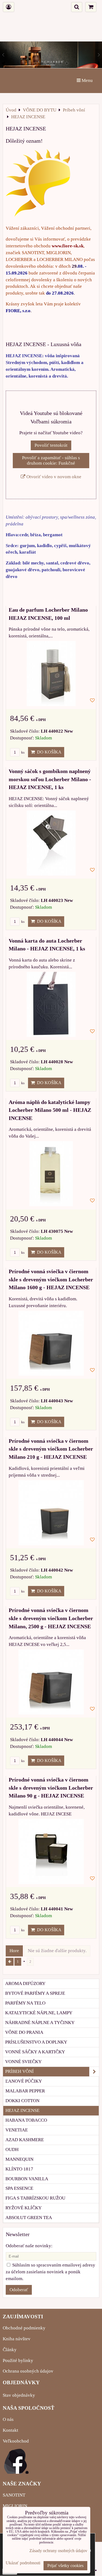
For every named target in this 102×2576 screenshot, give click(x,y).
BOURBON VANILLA (27, 2179)
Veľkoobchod (16, 2441)
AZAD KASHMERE (25, 2140)
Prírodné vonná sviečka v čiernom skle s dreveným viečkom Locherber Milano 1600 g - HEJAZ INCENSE (51, 1279)
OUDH (12, 2149)
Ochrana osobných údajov (28, 2371)
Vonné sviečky (23, 2062)
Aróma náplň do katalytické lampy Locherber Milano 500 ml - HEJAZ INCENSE (50, 1110)
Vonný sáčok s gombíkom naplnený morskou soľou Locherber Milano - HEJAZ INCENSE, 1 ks (50, 779)
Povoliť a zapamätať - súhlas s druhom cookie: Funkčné (51, 460)
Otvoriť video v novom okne (53, 477)
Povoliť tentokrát (51, 445)
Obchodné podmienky (24, 2328)
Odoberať (19, 2290)
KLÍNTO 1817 (19, 2169)
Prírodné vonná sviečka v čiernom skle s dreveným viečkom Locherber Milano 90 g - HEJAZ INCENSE (51, 1788)
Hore (14, 1951)
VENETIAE (17, 2130)
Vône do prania (24, 2032)
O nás (8, 2419)
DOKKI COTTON (22, 2101)
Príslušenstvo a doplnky (36, 2042)
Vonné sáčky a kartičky (35, 2052)
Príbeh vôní (19, 2071)
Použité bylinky (18, 2360)
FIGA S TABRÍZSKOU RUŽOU (35, 2198)
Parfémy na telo (25, 2003)
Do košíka (48, 752)
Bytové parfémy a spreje (35, 1993)
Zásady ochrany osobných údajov (58, 2551)
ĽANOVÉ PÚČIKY (24, 2081)
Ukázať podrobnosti (23, 2563)
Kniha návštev (17, 2339)
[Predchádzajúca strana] (10, 1962)
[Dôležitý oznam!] (38, 184)
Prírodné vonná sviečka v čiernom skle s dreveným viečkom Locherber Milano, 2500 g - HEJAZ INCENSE (51, 1618)
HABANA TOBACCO (26, 2120)
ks (22, 752)
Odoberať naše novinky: (29, 2246)
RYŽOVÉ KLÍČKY (24, 2208)
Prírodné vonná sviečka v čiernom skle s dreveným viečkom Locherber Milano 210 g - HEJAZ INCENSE (51, 1449)
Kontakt (10, 2430)
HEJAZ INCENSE (22, 2110)
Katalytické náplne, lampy (39, 2013)
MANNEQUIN (19, 2159)
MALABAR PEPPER (25, 2091)
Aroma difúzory (25, 1983)
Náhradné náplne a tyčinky (40, 2023)
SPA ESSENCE (19, 2188)
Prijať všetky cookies (65, 2566)
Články (10, 2350)
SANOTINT (14, 2495)
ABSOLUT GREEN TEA (29, 2218)
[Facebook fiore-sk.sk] (16, 2472)
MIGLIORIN (15, 2506)
